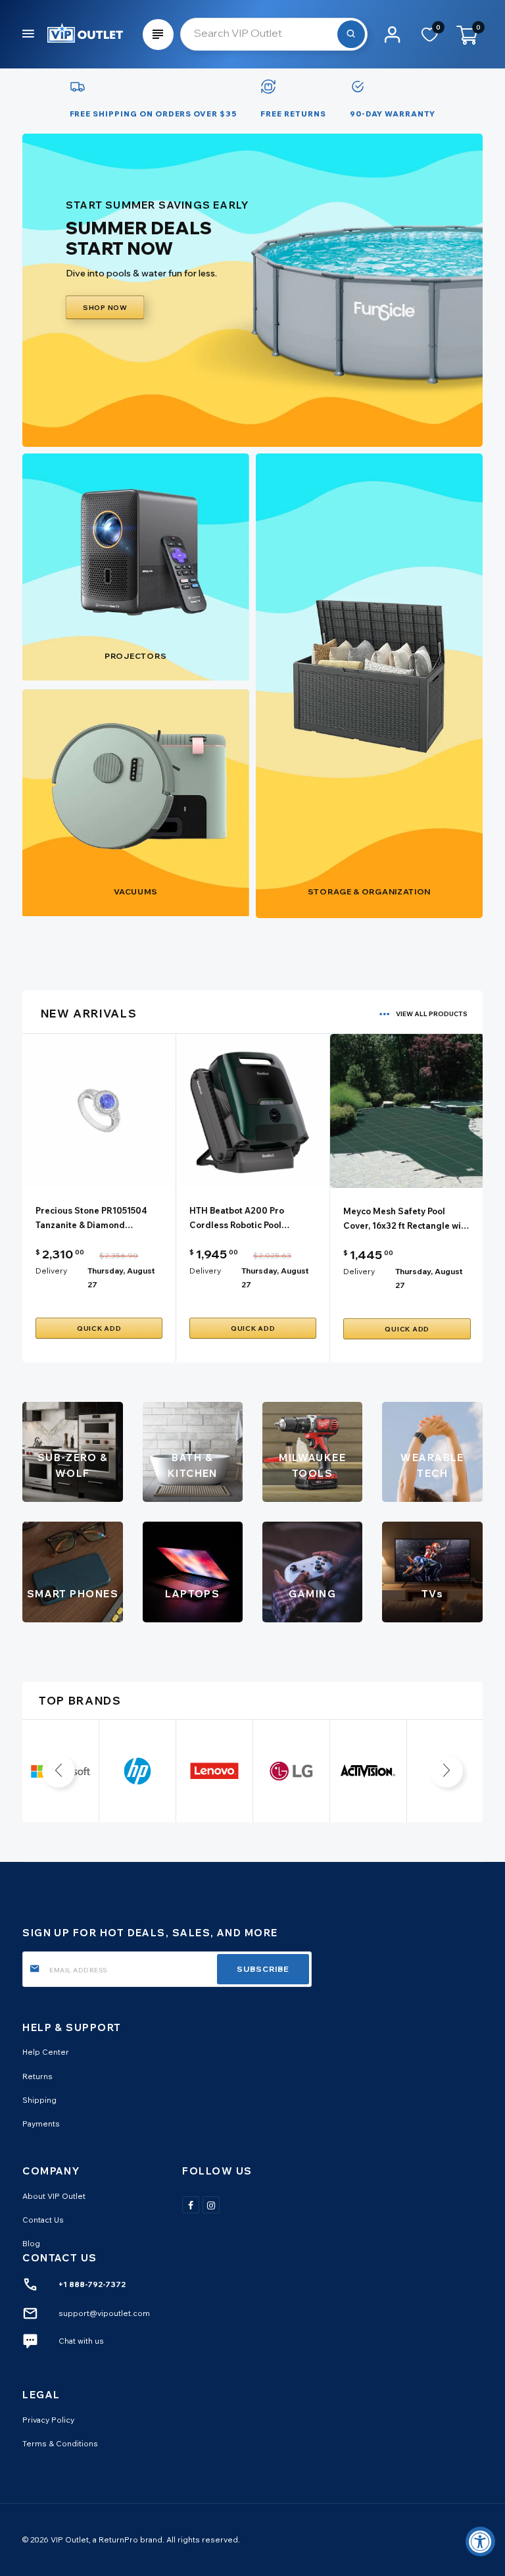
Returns (37, 2076)
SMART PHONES (73, 1594)
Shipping (39, 2100)
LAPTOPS (192, 1594)
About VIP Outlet (54, 2196)
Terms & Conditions (60, 2443)
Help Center (46, 2052)
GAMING (312, 1594)
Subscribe (263, 1969)
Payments (41, 2124)
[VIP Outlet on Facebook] (191, 2205)
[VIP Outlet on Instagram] (211, 2205)
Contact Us (43, 2220)
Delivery (51, 1271)
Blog (31, 2243)
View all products (432, 1014)
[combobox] (274, 34)
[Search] (351, 34)
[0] (430, 39)
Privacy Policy (48, 2420)
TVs (432, 1594)
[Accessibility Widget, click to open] (480, 2541)
